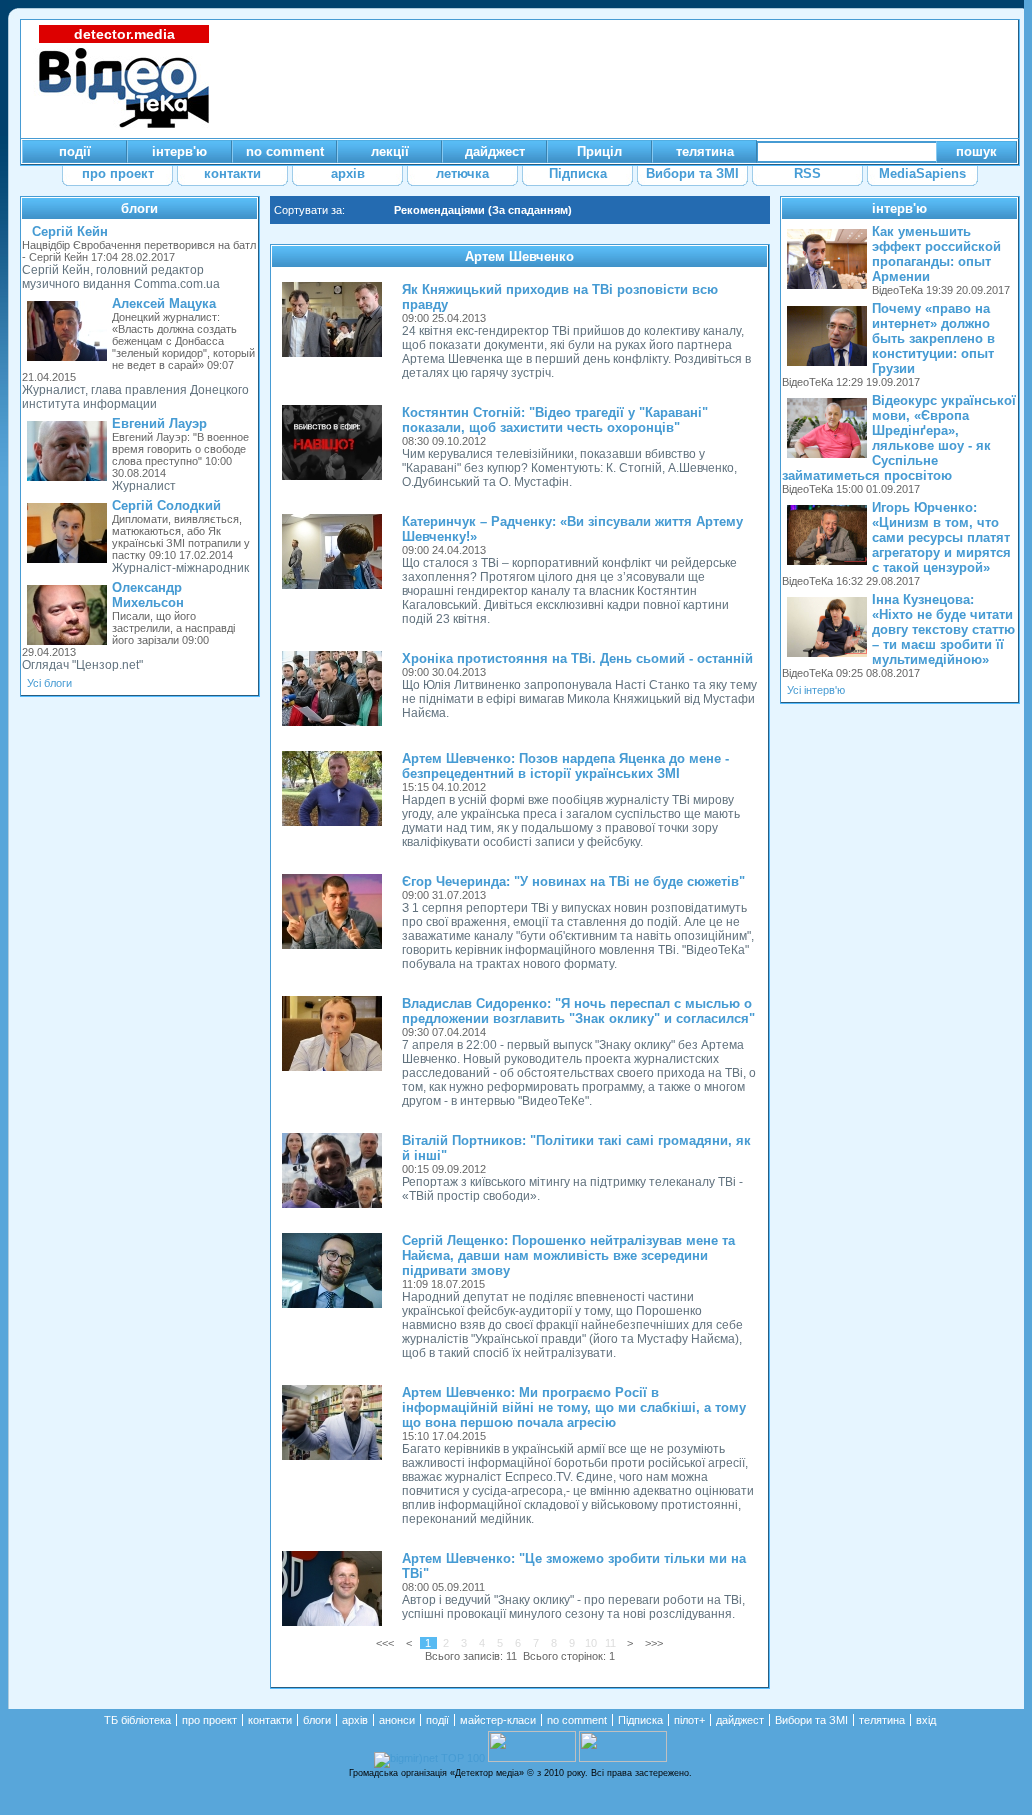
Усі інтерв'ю (816, 690)
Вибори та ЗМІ (811, 1720)
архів (355, 1720)
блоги (139, 208)
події (437, 1720)
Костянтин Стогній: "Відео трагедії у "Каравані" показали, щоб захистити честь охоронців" (555, 420)
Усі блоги (49, 683)
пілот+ (689, 1720)
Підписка (640, 1720)
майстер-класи (498, 1720)
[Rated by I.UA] (532, 1758)
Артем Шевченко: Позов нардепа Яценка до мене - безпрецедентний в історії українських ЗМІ (565, 766)
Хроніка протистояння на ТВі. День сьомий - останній (577, 658)
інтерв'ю (899, 208)
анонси (397, 1720)
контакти (270, 1720)
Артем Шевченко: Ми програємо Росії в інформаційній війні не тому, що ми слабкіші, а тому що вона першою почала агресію (574, 1407)
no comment (577, 1720)
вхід (926, 1720)
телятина (882, 1720)
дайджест (740, 1720)
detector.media (124, 34)
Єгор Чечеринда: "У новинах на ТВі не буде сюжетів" (573, 881)
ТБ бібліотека (137, 1720)
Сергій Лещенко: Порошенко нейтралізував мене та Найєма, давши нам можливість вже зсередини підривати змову (568, 1255)
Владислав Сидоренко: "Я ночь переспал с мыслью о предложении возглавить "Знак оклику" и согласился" (578, 1011)
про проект (209, 1720)
